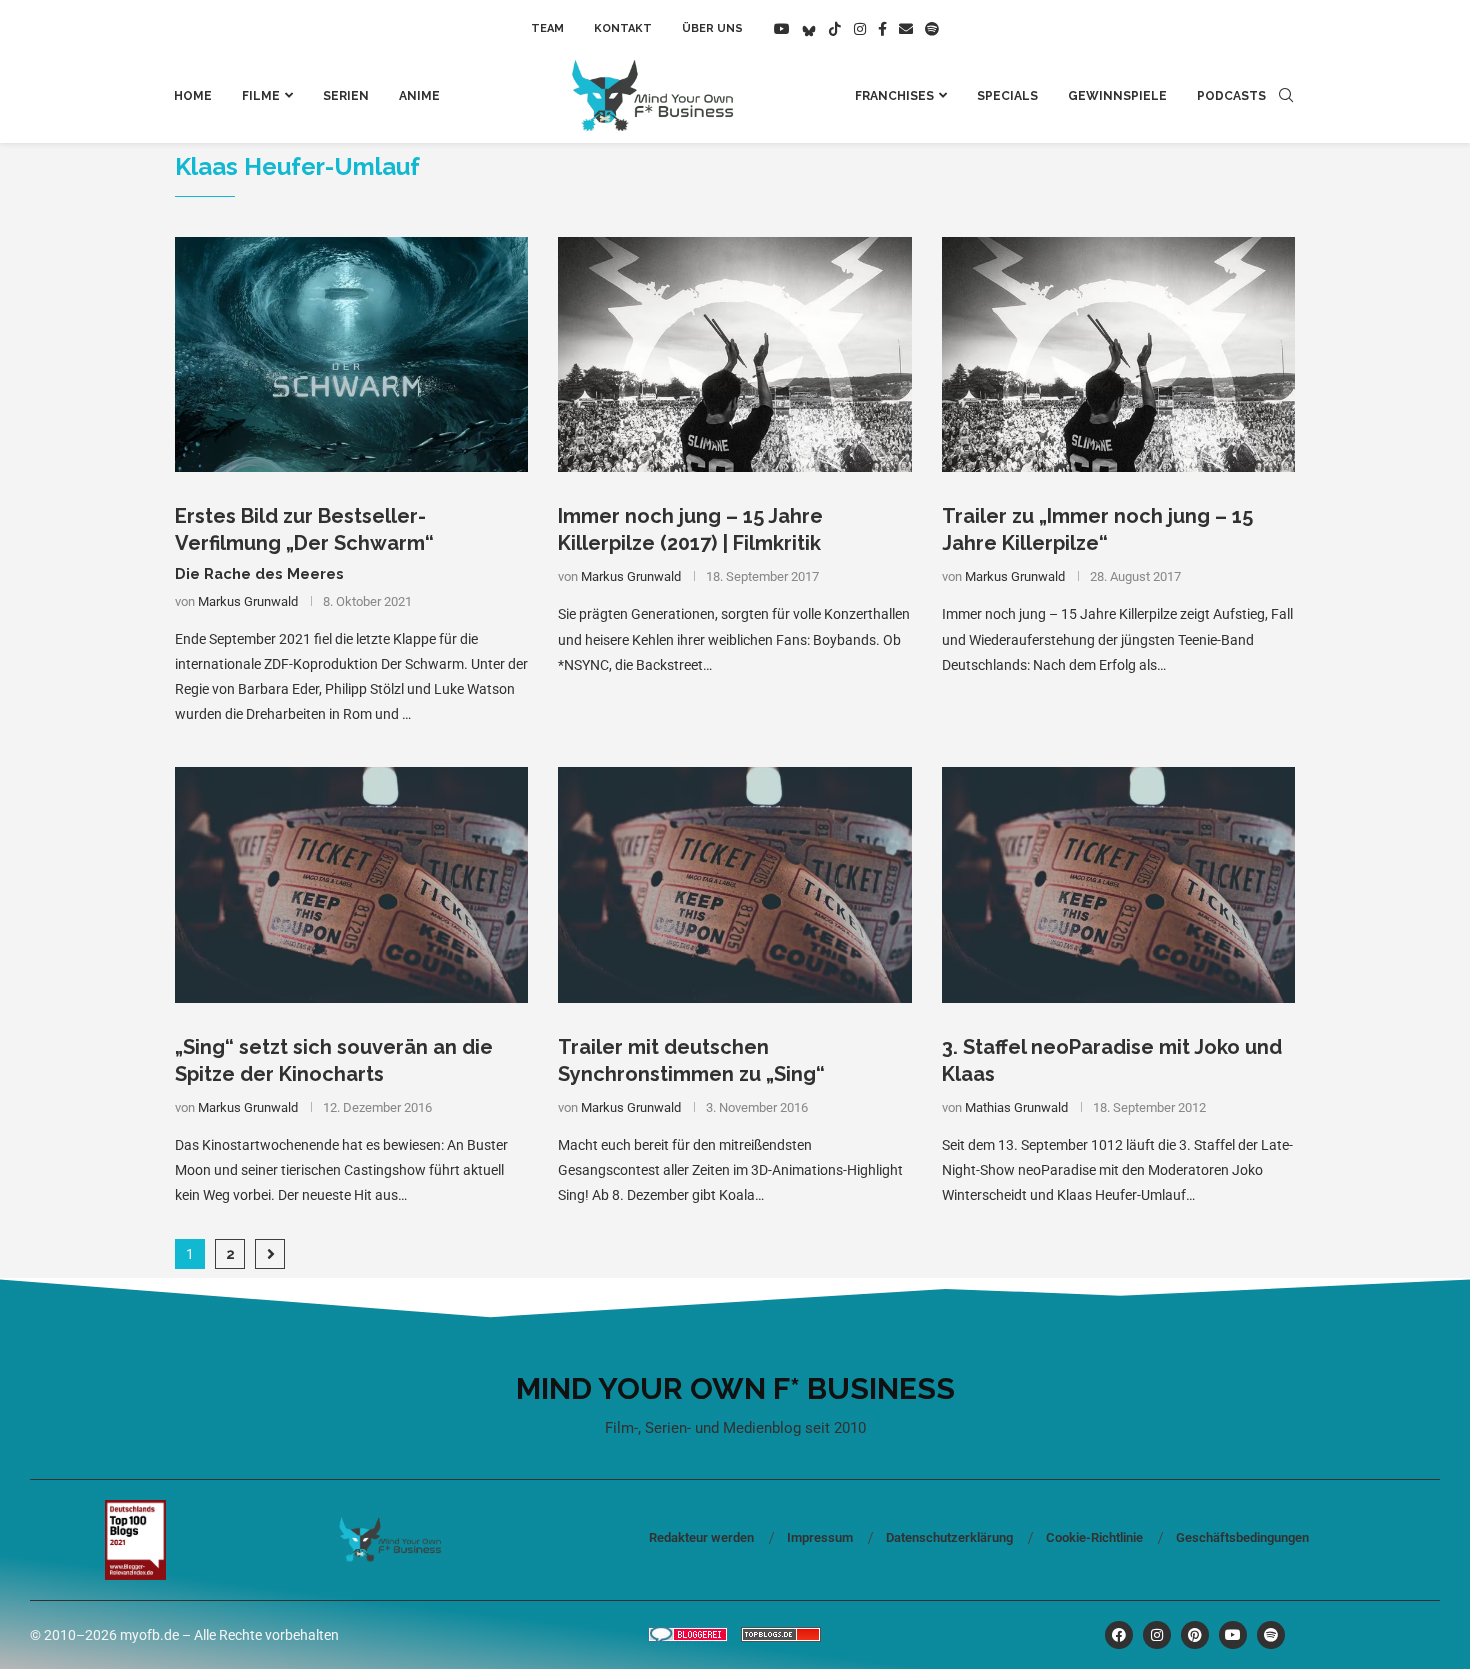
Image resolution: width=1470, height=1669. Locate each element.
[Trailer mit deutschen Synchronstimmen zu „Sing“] (734, 885)
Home (193, 96)
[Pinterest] (1195, 1635)
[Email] (906, 29)
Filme (261, 96)
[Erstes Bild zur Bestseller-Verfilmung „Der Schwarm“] (351, 355)
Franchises (894, 96)
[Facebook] (882, 29)
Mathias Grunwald (1016, 1107)
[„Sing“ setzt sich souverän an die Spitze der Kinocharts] (351, 885)
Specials (1007, 96)
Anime (419, 96)
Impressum (820, 1537)
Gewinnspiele (1117, 96)
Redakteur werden (701, 1537)
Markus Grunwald (248, 601)
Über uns (712, 28)
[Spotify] (932, 29)
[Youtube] (782, 29)
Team (547, 28)
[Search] (1286, 96)
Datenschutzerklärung (949, 1537)
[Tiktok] (835, 29)
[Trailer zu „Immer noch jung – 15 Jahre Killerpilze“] (1118, 355)
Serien (346, 96)
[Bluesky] (809, 29)
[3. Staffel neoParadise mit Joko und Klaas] (1118, 885)
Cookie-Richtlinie (1094, 1537)
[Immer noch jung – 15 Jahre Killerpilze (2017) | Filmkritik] (734, 355)
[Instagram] (860, 29)
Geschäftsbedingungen (1242, 1537)
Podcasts (1231, 96)
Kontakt (623, 28)
